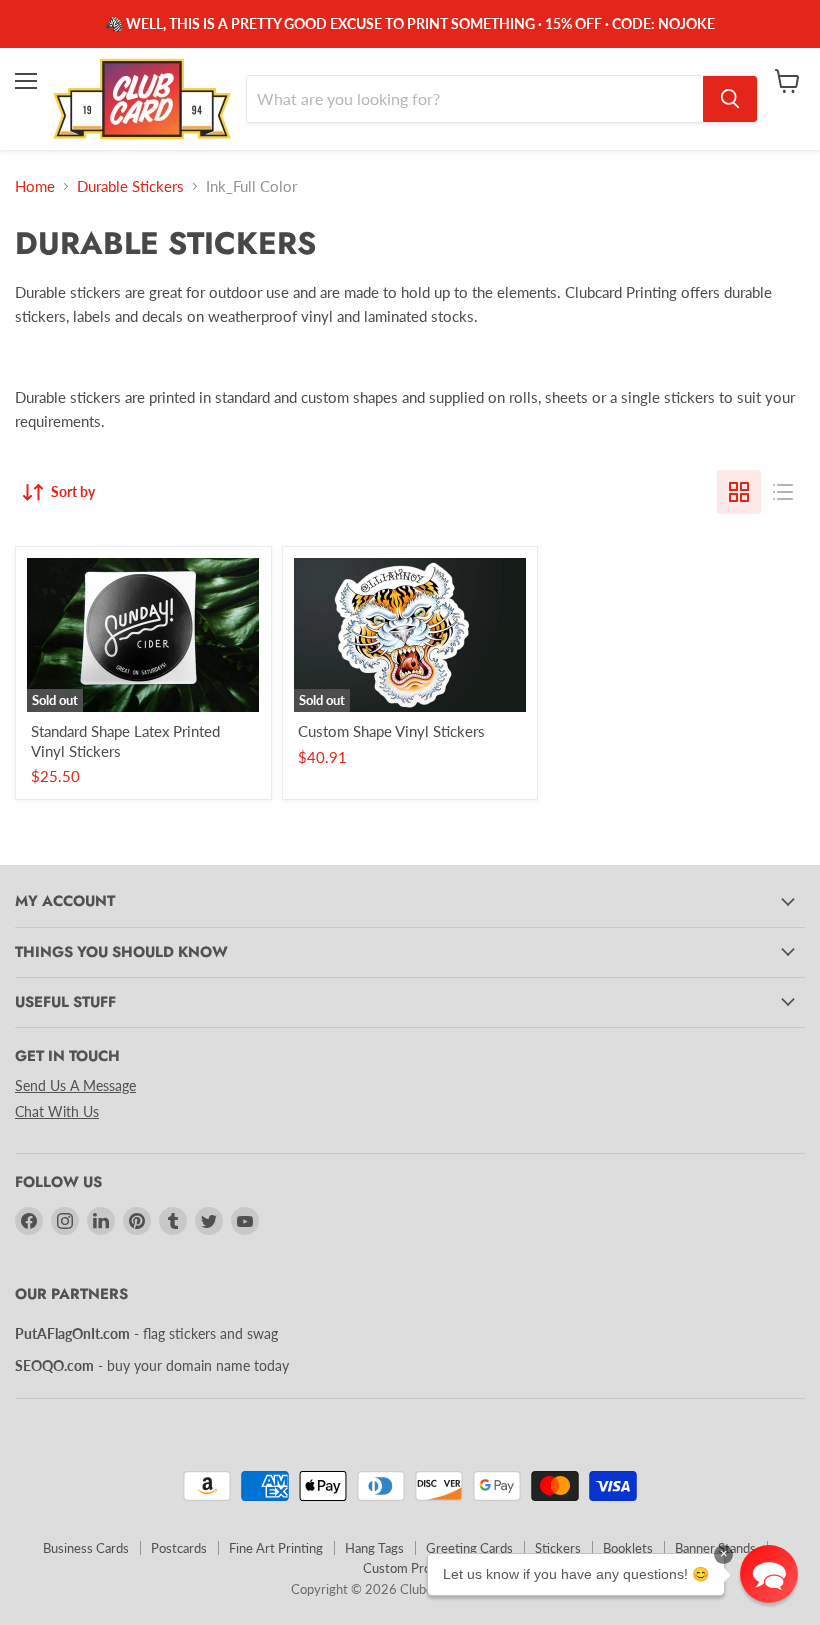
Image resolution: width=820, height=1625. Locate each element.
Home (35, 186)
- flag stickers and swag (146, 1333)
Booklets (628, 1548)
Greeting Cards (469, 1548)
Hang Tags (374, 1548)
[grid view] (739, 492)
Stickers (558, 1548)
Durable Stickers (130, 186)
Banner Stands (715, 1548)
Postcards (179, 1548)
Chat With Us (57, 1111)
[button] (769, 1574)
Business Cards (86, 1548)
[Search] (730, 99)
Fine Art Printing (276, 1548)
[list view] (783, 492)
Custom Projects (410, 1568)
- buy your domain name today (152, 1365)
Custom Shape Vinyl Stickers (391, 731)
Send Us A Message (75, 1085)
